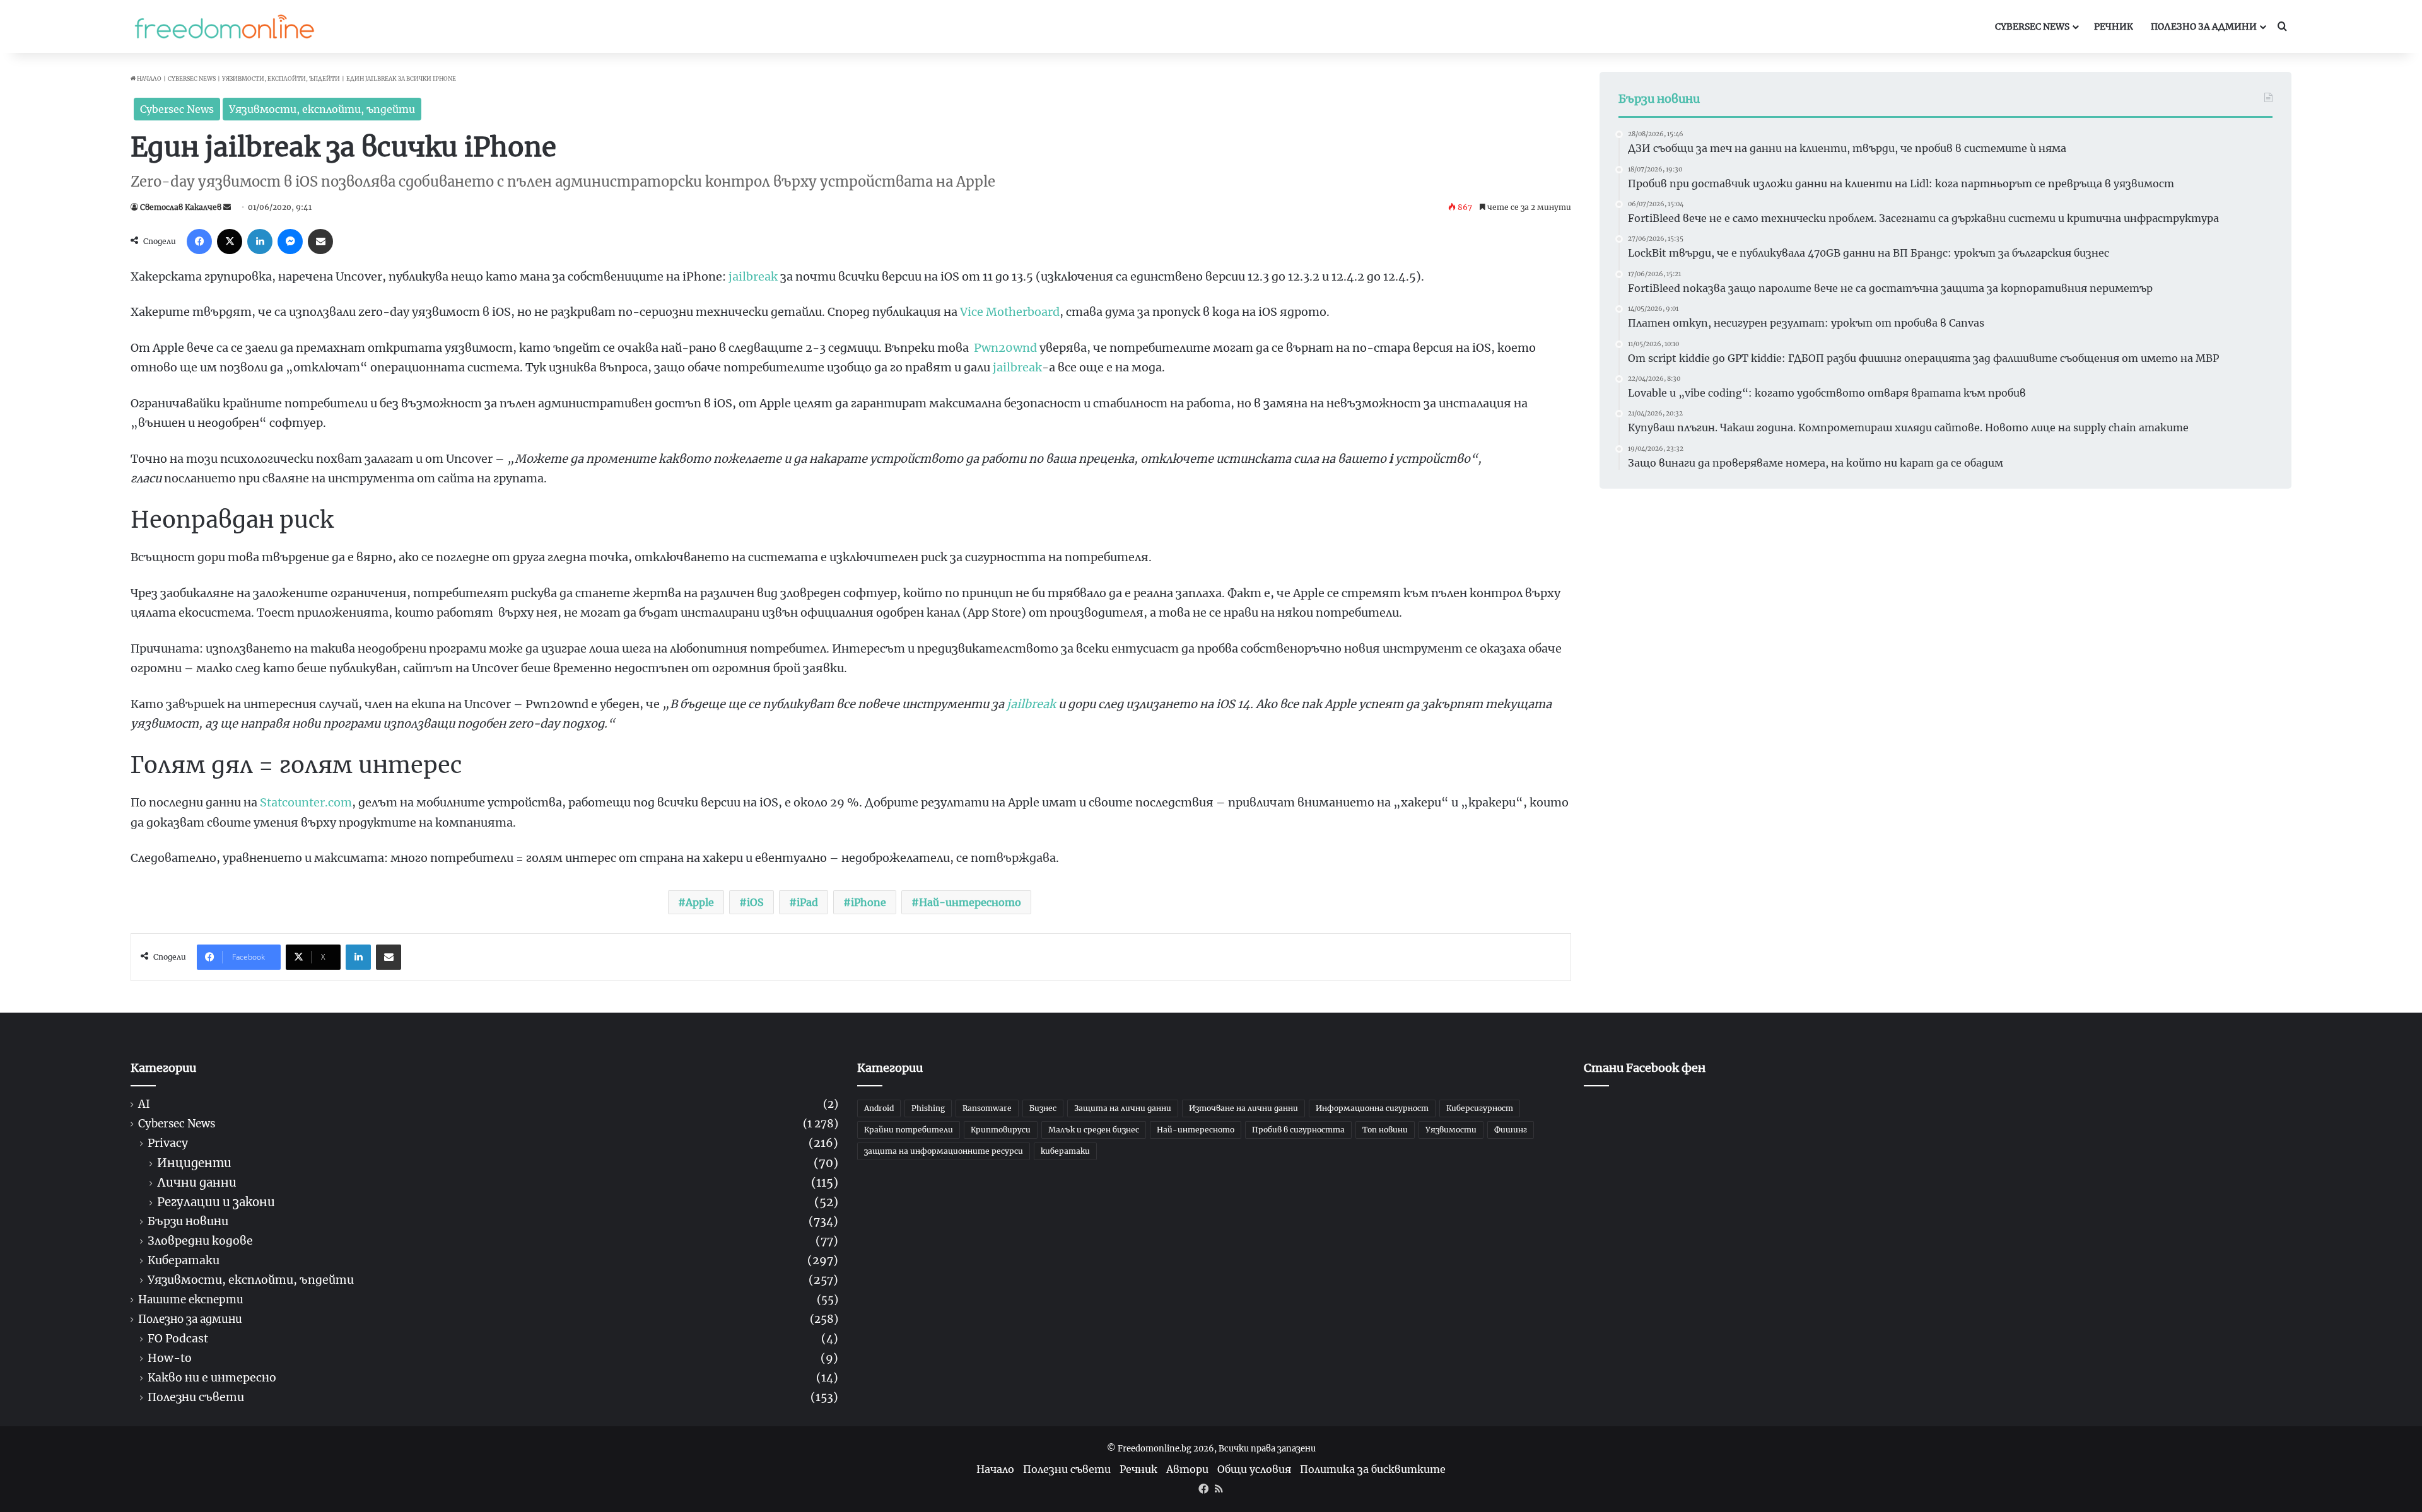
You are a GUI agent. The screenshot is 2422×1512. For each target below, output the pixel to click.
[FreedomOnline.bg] (225, 26)
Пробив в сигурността (1298, 1130)
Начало (149, 79)
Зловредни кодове (200, 1241)
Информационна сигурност (1372, 1108)
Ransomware (987, 1108)
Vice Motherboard (1010, 312)
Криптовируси (1001, 1130)
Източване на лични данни (1243, 1108)
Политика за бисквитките (1373, 1469)
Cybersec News (2032, 26)
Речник (2114, 26)
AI (144, 1104)
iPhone (869, 902)
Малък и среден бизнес (1094, 1130)
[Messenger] (290, 241)
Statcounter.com (306, 802)
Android (879, 1108)
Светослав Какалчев (181, 207)
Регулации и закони (216, 1202)
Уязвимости (1451, 1130)
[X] (230, 241)
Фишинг (1511, 1130)
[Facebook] (199, 241)
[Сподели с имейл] (320, 241)
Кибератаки (184, 1261)
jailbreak (753, 276)
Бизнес (1043, 1108)
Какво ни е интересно (212, 1378)
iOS (755, 902)
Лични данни (197, 1183)
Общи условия (1254, 1469)
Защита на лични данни (1123, 1108)
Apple (700, 902)
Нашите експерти (191, 1300)
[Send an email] (227, 207)
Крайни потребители (909, 1130)
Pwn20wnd (1005, 348)
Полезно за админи (2204, 26)
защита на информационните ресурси (944, 1151)
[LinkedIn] (260, 241)
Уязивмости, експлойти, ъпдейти (281, 79)
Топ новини (1385, 1130)
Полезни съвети (196, 1398)
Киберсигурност (1480, 1108)
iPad (807, 902)
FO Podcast (178, 1339)
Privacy (168, 1143)
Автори (1187, 1469)
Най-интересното (970, 902)
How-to (170, 1358)
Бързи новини (188, 1222)
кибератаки (1065, 1151)
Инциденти (194, 1163)
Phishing (928, 1108)
